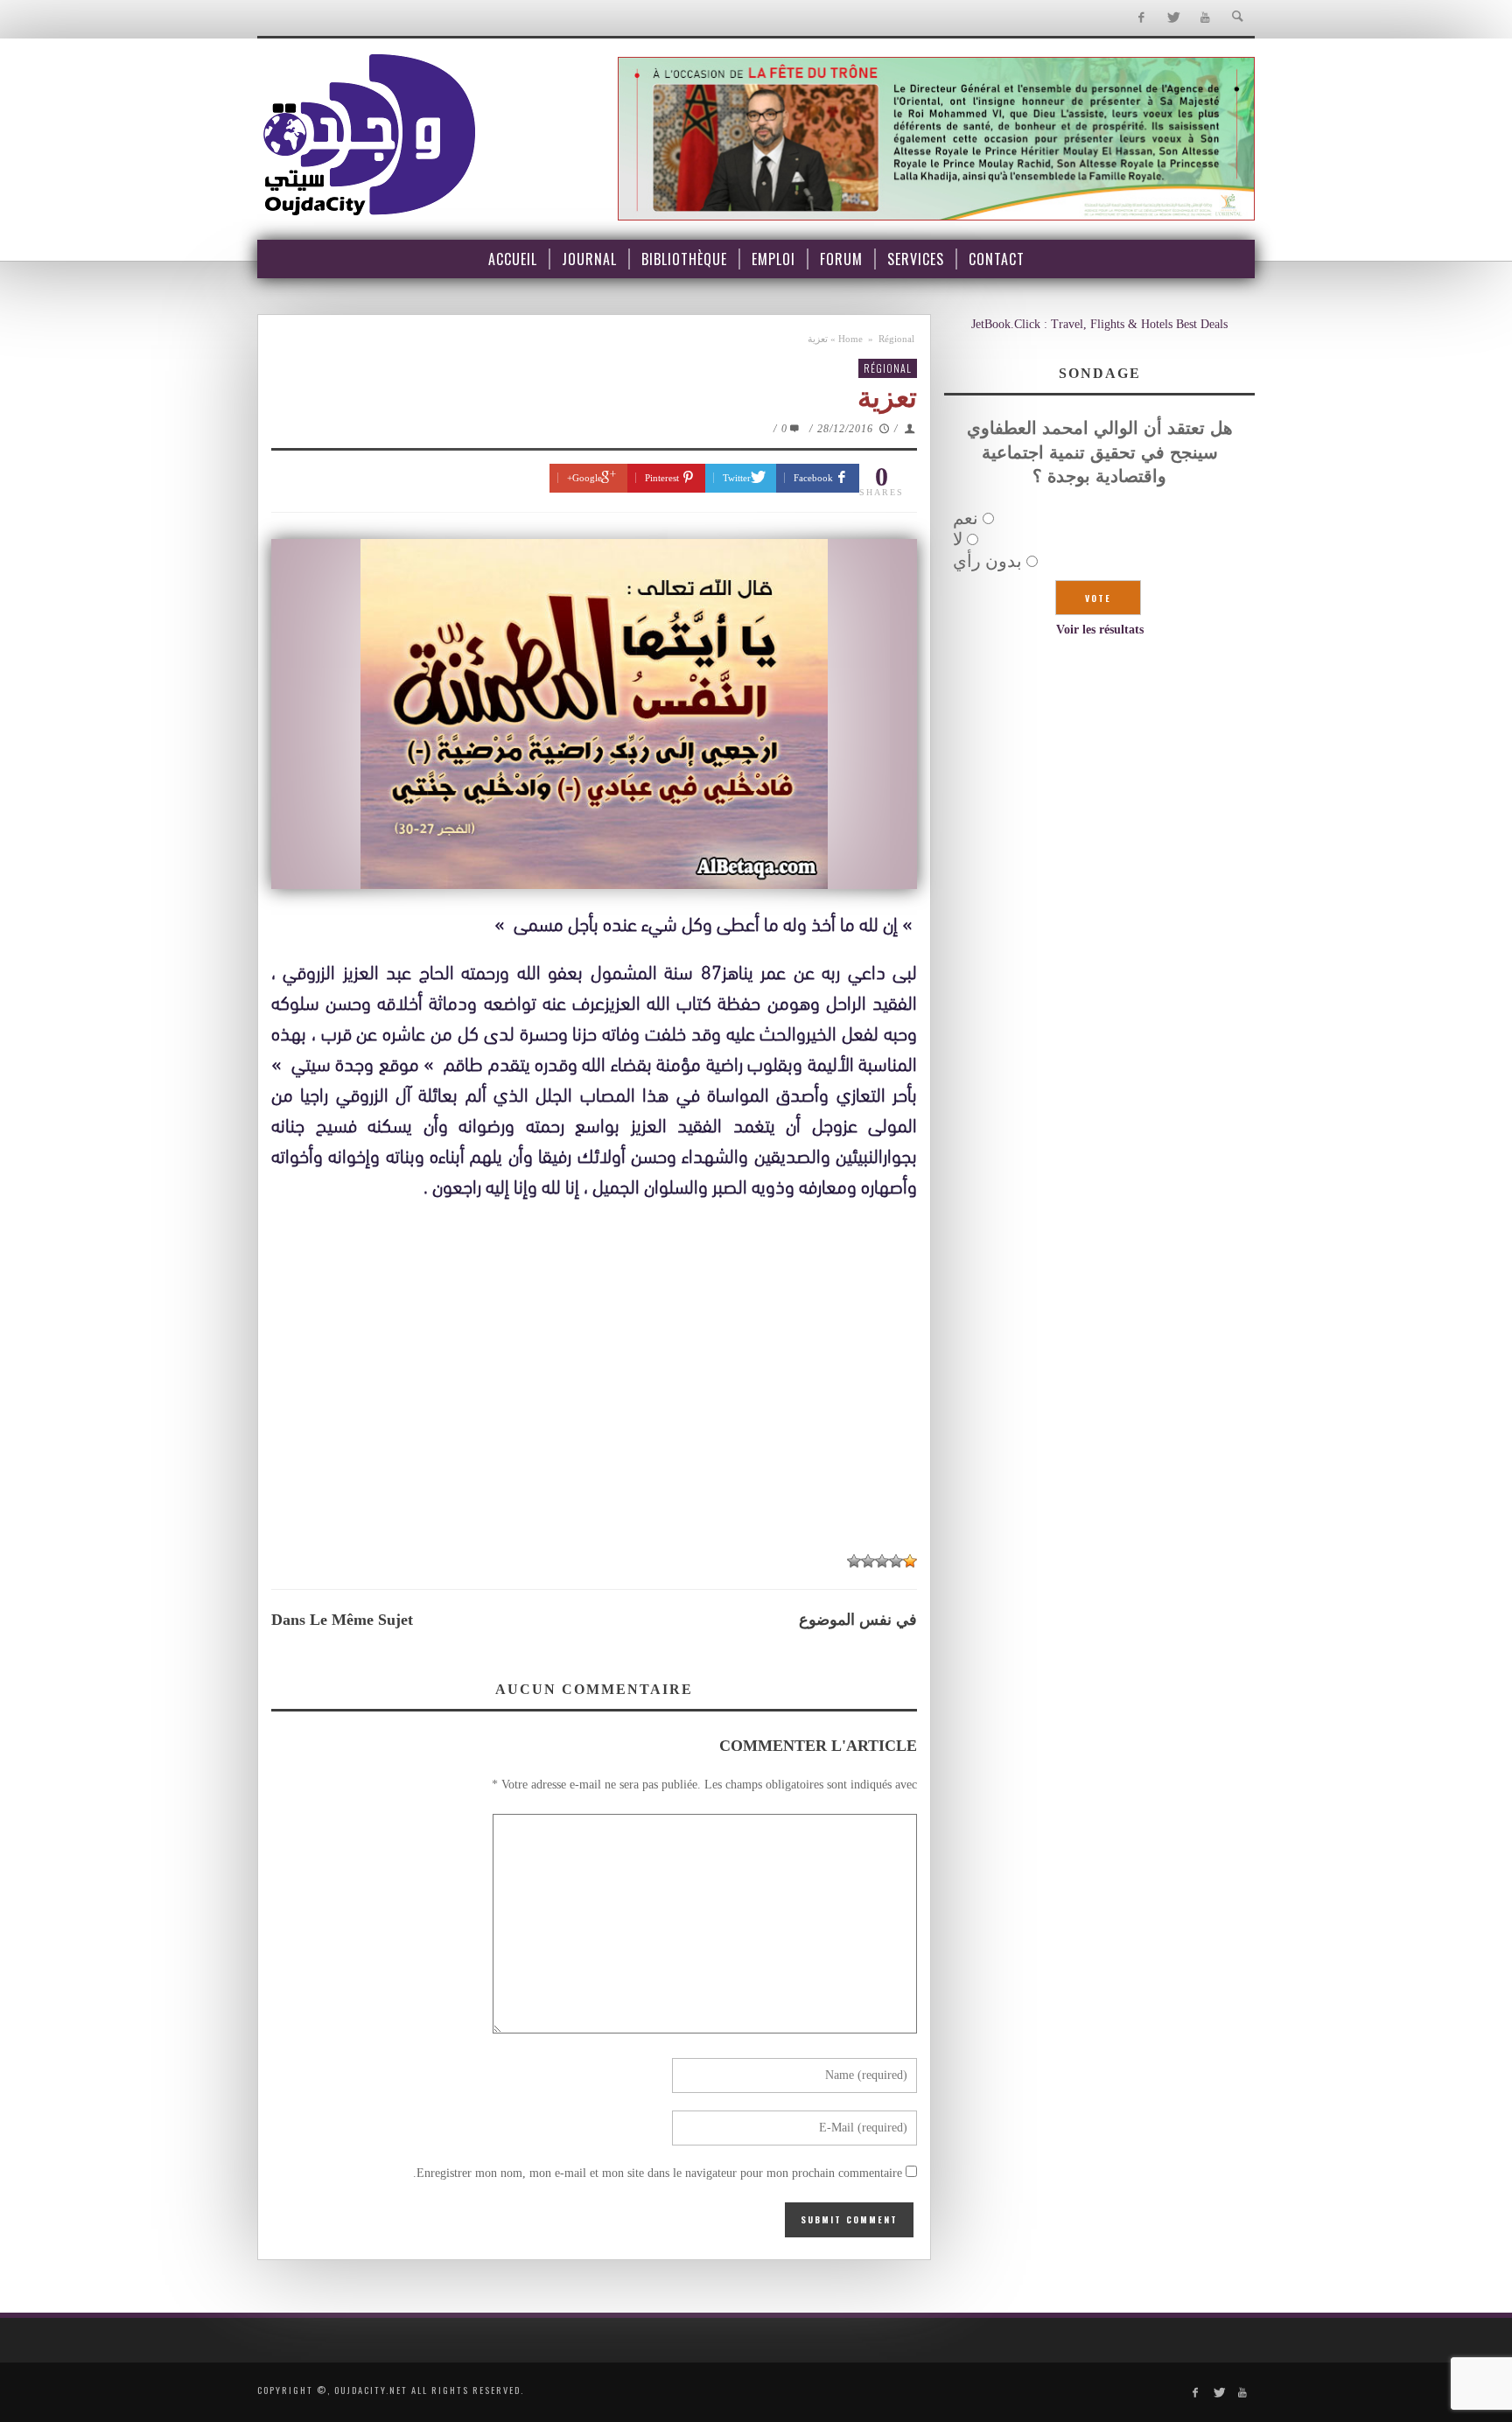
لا (958, 539)
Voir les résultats (1100, 630)
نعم (966, 518)
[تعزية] (594, 714)
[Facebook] (1141, 18)
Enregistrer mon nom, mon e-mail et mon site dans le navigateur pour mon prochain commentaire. (658, 2173)
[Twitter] (1173, 18)
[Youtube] (1205, 18)
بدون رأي (987, 561)
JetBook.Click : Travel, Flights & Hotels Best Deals (1099, 324)
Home (850, 339)
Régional (896, 339)
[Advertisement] (594, 1410)
